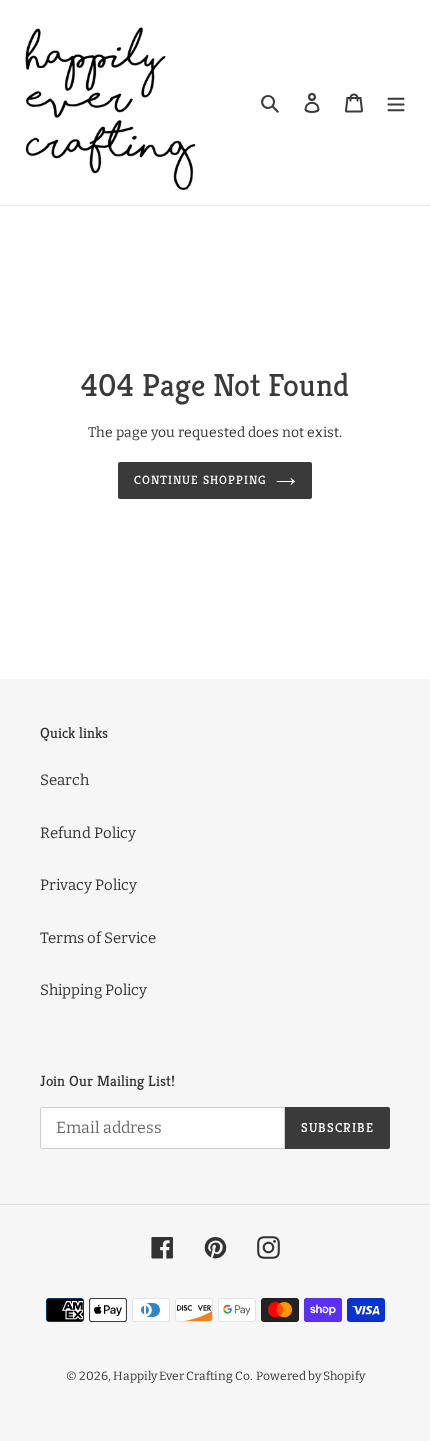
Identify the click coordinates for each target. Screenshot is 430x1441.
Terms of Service (98, 938)
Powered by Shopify (310, 1376)
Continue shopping (200, 479)
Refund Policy (88, 833)
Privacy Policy (88, 885)
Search (64, 780)
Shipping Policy (93, 990)
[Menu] (396, 102)
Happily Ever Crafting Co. (183, 1376)
